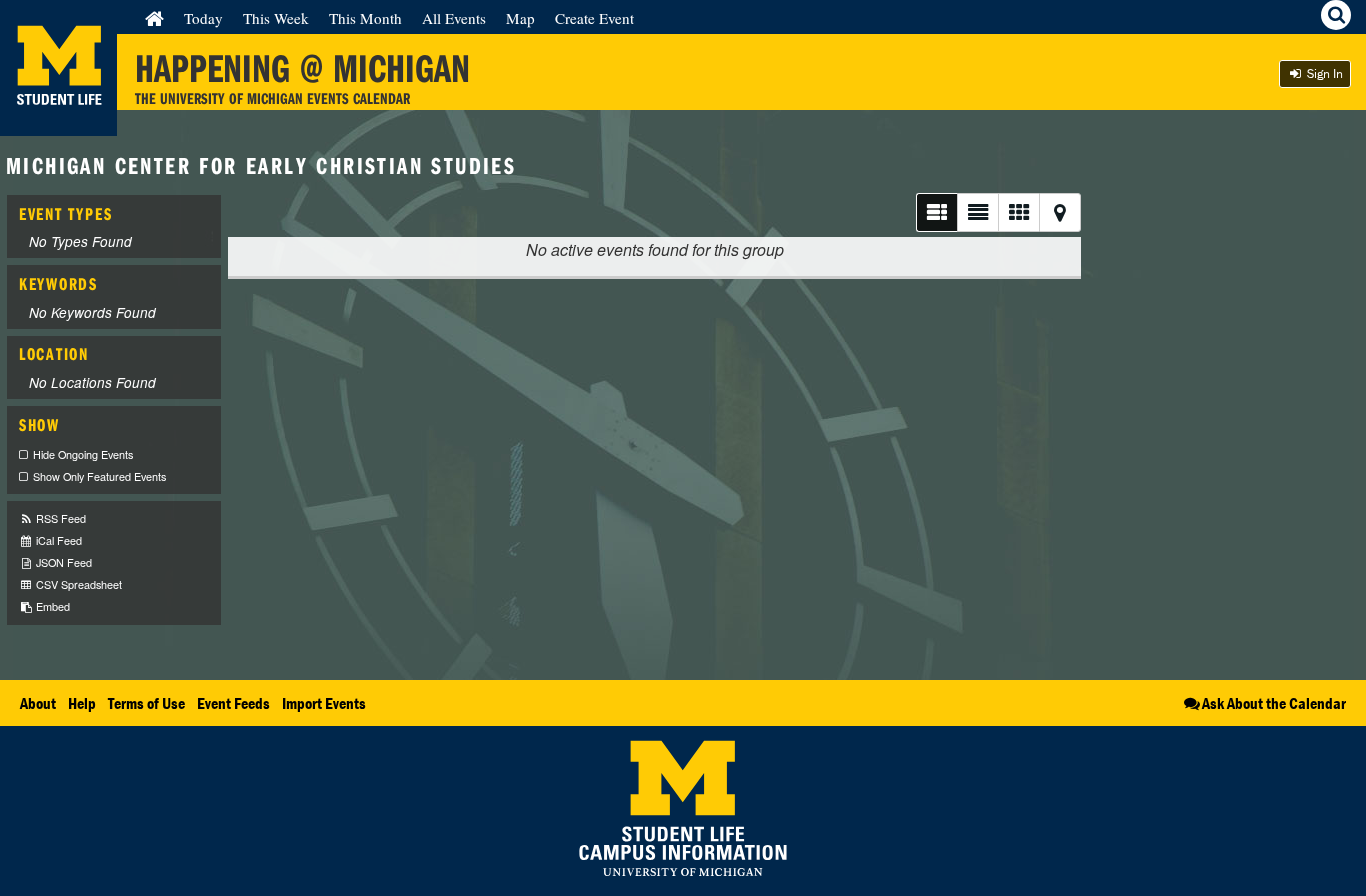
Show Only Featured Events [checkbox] (99, 476)
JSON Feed (62, 562)
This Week (276, 18)
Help (82, 703)
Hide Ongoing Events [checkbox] (83, 454)
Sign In (1323, 73)
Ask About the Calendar (1274, 703)
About (38, 703)
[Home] (154, 18)
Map (520, 18)
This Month (365, 18)
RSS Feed (59, 518)
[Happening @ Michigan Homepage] (58, 123)
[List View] (936, 212)
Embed (51, 606)
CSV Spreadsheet (77, 584)
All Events (454, 18)
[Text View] (977, 212)
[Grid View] (1018, 212)
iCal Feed (57, 540)
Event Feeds (233, 703)
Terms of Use (146, 703)
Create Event (594, 18)
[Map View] (1060, 212)
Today (203, 18)
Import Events (324, 703)
